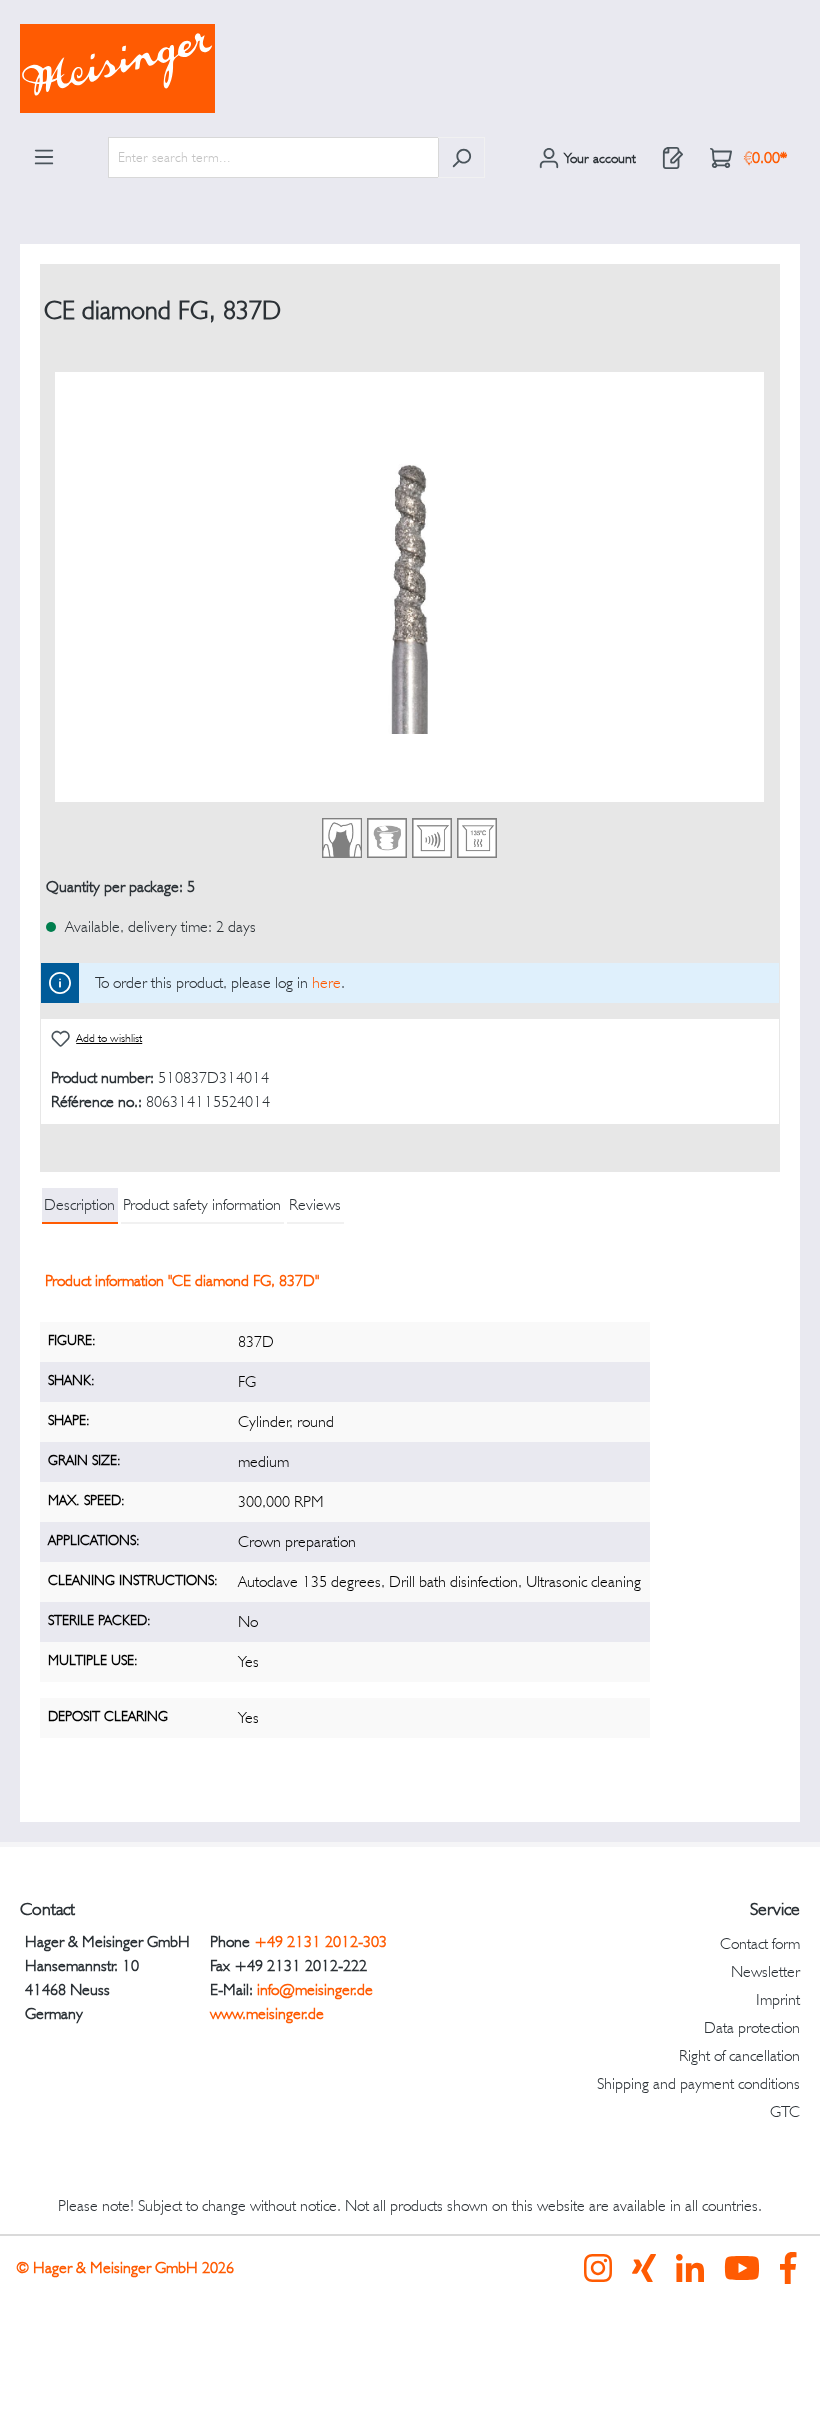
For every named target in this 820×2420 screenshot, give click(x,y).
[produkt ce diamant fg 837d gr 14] (409, 587)
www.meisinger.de (267, 2013)
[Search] (461, 157)
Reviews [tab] (315, 1204)
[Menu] (44, 157)
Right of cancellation (739, 2055)
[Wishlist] (673, 158)
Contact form (760, 1943)
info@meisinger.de (315, 1989)
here (326, 982)
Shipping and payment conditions (698, 2083)
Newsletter (765, 1971)
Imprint (778, 1999)
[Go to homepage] (410, 68)
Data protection (752, 2027)
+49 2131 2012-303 (320, 1941)
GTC (785, 2111)
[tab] (80, 1206)
